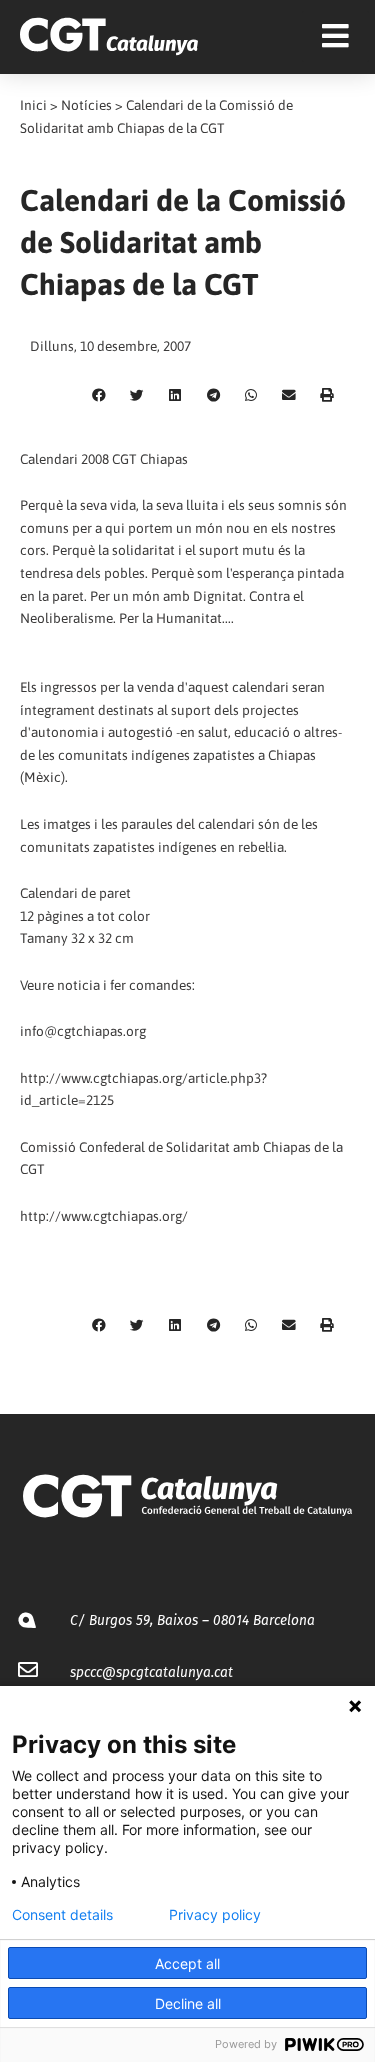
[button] (99, 396)
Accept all (187, 1963)
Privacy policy (215, 1915)
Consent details (62, 1915)
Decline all (188, 2003)
